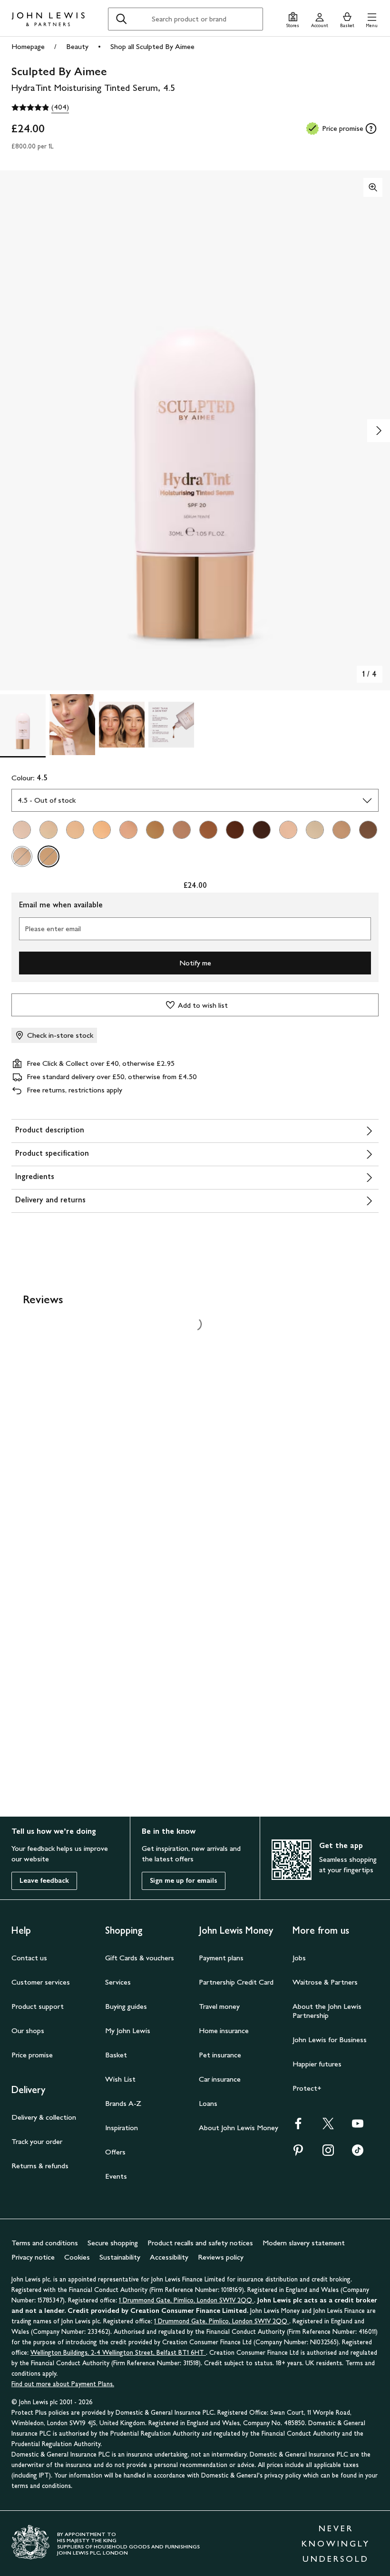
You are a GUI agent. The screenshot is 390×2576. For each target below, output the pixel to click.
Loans (208, 2103)
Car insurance (220, 2079)
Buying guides (126, 2006)
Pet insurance (220, 2055)
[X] (328, 2127)
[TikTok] (358, 2153)
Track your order (37, 2141)
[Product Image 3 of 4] (122, 725)
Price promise (32, 2055)
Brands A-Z (123, 2103)
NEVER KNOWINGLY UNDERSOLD (336, 2544)
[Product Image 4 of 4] (171, 725)
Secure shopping (113, 2243)
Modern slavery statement (304, 2243)
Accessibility (169, 2257)
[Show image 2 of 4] (379, 431)
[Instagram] (328, 2153)
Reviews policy (221, 2257)
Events (116, 2176)
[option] (22, 830)
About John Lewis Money (239, 2128)
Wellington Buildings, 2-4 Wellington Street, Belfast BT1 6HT (118, 2353)
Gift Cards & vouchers (140, 1958)
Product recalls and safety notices (200, 2243)
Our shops (28, 2030)
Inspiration (122, 2128)
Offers (115, 2152)
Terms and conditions (45, 2243)
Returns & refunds (40, 2166)
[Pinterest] (298, 2153)
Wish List (120, 2079)
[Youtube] (358, 2127)
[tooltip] (371, 128)
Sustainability (120, 2257)
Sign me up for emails (184, 1881)
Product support (38, 2006)
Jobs (299, 1958)
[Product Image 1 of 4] (23, 725)
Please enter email (53, 929)
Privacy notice (33, 2257)
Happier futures (317, 2064)
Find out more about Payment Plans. (63, 2384)
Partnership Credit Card (236, 1982)
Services (118, 1982)
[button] (372, 19)
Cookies (77, 2257)
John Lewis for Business (330, 2040)
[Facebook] (298, 2127)
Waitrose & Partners (325, 1982)
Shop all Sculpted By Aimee (152, 46)
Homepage (28, 46)
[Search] (121, 19)
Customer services (41, 1982)
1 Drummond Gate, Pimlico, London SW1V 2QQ (186, 2300)
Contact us (29, 1958)
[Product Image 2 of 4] (72, 725)
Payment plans (221, 1958)
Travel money (219, 2006)
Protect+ (307, 2088)
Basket (116, 2055)
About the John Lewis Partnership (327, 2011)
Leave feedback (44, 1881)
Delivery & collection (44, 2117)
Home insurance (224, 2030)
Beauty (77, 46)
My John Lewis (128, 2030)
